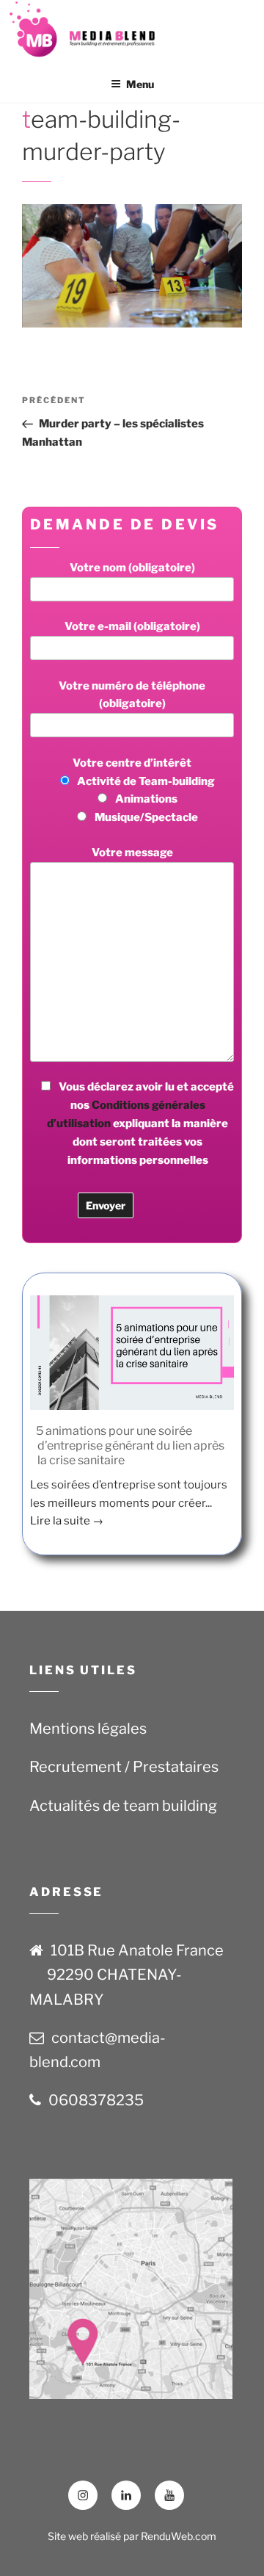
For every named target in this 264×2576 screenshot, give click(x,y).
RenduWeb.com (179, 2536)
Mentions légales (88, 1729)
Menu (140, 84)
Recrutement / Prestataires (124, 1767)
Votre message (132, 853)
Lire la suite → (67, 1521)
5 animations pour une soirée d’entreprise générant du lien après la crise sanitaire (130, 1446)
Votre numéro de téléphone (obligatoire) (132, 695)
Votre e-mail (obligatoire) (132, 626)
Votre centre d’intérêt (144, 790)
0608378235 (96, 2100)
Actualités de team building (123, 1806)
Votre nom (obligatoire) (132, 568)
